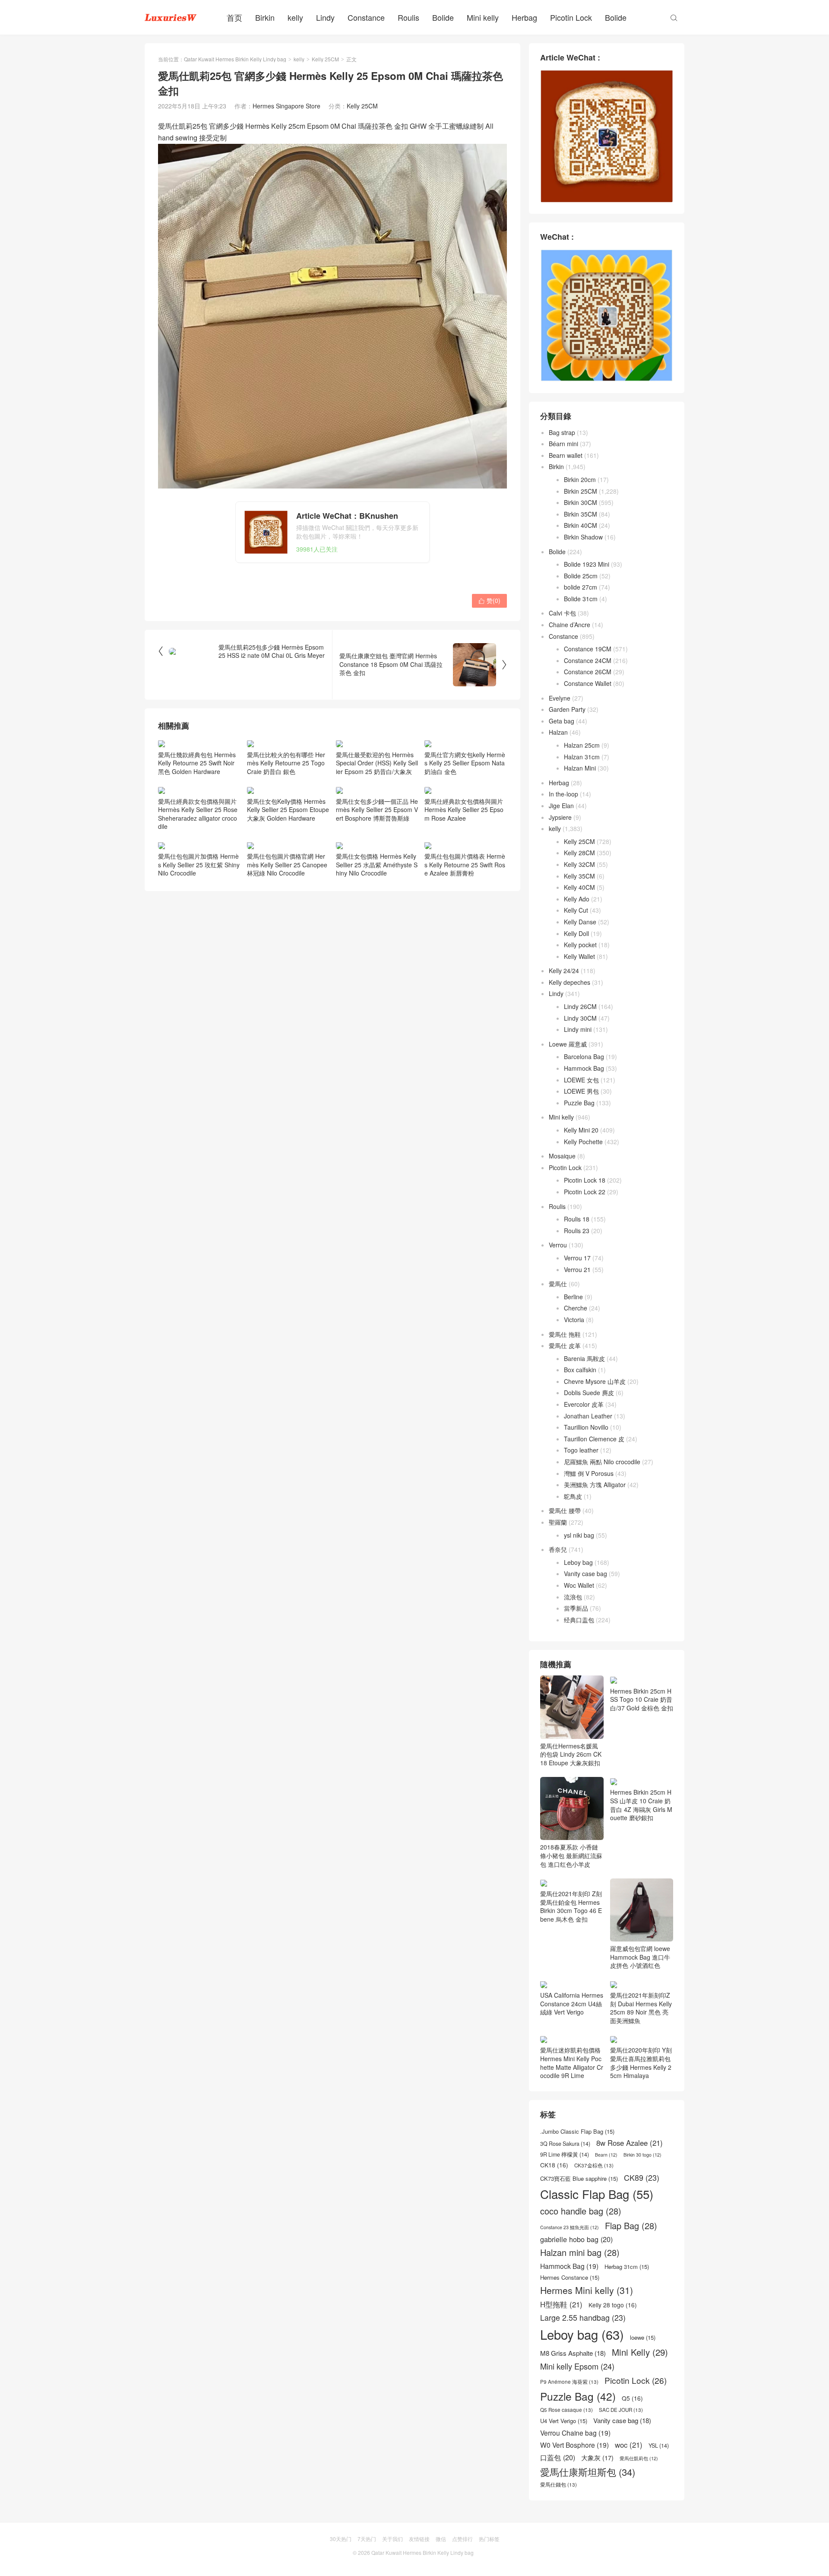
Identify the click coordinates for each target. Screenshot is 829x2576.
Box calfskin (580, 1370)
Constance (366, 17)
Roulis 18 (577, 1219)
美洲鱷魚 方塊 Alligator (595, 1485)
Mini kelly (483, 17)
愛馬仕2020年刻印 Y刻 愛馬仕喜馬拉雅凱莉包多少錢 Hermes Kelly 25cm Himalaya (641, 2063)
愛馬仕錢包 (558, 2484)
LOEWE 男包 (581, 1091)
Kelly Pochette (583, 1142)
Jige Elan (561, 806)
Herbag (524, 17)
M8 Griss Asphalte (573, 2353)
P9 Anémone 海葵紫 (569, 2382)
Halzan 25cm (582, 745)
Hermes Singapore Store (286, 106)
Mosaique (562, 1156)
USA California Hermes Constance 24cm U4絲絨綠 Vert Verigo (572, 2003)
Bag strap (562, 432)
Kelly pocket (580, 945)
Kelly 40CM (579, 887)
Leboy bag (578, 1562)
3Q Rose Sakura (565, 2144)
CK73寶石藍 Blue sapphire (579, 2179)
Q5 (632, 2398)
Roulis (408, 17)
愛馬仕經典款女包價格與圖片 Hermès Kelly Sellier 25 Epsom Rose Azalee (464, 810)
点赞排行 (462, 2539)
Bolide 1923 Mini (587, 564)
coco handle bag (581, 2211)
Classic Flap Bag (597, 2194)
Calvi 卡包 (562, 613)
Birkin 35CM (581, 514)
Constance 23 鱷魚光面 (570, 2227)
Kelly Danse (580, 922)
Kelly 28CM (579, 853)
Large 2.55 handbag (583, 2317)
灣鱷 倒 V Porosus (589, 1473)
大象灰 (597, 2458)
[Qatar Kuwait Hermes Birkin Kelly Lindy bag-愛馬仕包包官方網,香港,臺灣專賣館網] (171, 17)
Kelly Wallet (579, 956)
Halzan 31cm (582, 757)
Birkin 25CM (581, 491)
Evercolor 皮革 (584, 1404)
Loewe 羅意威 (568, 1044)
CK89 (642, 2178)
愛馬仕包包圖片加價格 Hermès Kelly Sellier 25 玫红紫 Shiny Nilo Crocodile (199, 864)
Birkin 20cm (580, 479)
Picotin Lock (571, 17)
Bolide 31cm (581, 599)
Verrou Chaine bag (575, 2433)
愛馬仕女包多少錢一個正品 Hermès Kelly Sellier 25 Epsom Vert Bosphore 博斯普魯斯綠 (377, 810)
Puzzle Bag (579, 1103)
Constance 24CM (588, 660)
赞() (489, 600)
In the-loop (563, 794)
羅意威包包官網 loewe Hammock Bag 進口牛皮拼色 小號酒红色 (640, 1957)
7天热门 (367, 2539)
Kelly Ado (577, 899)
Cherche (576, 1308)
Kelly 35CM (579, 876)
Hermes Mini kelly (587, 2290)
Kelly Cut (576, 910)
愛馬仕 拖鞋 (565, 1334)
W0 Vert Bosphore (574, 2445)
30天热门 (341, 2539)
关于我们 (392, 2539)
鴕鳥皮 (573, 1496)
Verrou (558, 1245)
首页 (234, 17)
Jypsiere (560, 817)
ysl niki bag (579, 1535)
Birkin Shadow (583, 537)
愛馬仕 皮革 (565, 1345)
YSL (659, 2446)
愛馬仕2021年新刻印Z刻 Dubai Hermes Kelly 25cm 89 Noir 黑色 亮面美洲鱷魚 (641, 2008)
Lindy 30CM (580, 1018)
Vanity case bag (585, 1574)
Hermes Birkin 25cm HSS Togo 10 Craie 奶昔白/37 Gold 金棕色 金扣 (642, 1699)
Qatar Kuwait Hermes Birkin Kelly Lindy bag (235, 59)
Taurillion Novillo (586, 1427)
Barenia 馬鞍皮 (584, 1358)
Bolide (443, 17)
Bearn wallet (566, 455)
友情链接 (419, 2539)
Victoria (574, 1320)
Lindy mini (578, 1029)
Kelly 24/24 (564, 971)
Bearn (606, 2155)
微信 (441, 2539)
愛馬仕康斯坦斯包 (588, 2472)
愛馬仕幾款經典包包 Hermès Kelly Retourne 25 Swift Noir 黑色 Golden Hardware (197, 763)
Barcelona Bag (584, 1056)
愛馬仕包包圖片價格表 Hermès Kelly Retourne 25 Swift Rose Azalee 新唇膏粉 (465, 864)
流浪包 (573, 1597)
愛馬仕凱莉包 (639, 2459)
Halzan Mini (580, 768)
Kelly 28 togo (613, 2305)
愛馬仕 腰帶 (565, 1510)
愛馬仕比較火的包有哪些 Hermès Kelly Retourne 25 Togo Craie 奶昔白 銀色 (286, 763)
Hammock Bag (584, 1068)
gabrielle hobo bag (576, 2239)
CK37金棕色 (594, 2165)
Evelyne (560, 698)
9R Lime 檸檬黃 (565, 2155)
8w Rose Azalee (630, 2143)
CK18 (554, 2165)
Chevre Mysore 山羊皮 (595, 1381)
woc (629, 2445)
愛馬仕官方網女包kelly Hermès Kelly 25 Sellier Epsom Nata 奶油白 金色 (465, 763)
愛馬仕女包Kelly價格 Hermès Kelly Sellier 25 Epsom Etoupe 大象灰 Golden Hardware (288, 810)
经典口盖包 (579, 1620)
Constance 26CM (588, 672)
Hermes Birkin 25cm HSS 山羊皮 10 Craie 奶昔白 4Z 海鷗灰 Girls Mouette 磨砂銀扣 (641, 1805)
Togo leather (581, 1450)
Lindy (325, 17)
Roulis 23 (577, 1231)
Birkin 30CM (581, 502)
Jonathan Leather (588, 1416)
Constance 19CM (588, 649)
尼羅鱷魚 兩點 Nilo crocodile (602, 1462)
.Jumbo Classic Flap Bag (577, 2132)
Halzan (558, 732)
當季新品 (576, 1608)
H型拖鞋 (561, 2305)
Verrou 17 (577, 1258)
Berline (573, 1297)
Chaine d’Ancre (570, 625)
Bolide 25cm (581, 576)
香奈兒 (558, 1549)
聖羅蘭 (558, 1522)
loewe (643, 2338)
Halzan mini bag (580, 2252)
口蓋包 (558, 2457)
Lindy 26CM (580, 1006)
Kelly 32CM (579, 864)
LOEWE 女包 (581, 1080)
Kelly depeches (570, 982)
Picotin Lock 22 (585, 1192)
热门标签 (489, 2539)
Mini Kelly (640, 2352)
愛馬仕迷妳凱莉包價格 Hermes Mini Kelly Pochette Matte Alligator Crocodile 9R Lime (572, 2063)
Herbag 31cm (627, 2267)
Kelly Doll (576, 933)
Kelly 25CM (325, 59)
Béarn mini (563, 444)
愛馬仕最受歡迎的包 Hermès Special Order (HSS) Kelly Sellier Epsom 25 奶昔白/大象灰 (377, 763)
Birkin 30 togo (642, 2155)
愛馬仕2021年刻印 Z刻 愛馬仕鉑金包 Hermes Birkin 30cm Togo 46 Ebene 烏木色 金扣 (571, 1906)
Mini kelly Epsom (577, 2366)
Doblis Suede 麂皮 (589, 1393)
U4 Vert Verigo (564, 2421)
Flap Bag (631, 2226)
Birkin (265, 17)
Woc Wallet (579, 1585)
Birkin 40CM (581, 525)
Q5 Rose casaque (566, 2410)
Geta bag (562, 721)
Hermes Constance (570, 2278)
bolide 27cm (581, 587)
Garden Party (567, 709)
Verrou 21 (577, 1269)
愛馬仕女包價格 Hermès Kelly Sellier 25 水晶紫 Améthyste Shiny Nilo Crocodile (377, 864)
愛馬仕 (558, 1284)
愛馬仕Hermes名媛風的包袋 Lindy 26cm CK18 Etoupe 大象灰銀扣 (571, 1754)
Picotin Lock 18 (585, 1180)
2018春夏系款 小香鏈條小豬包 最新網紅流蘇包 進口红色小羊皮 (571, 1855)
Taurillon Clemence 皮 (594, 1439)
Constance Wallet (588, 683)
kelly (295, 17)
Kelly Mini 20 (581, 1130)
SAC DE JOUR (621, 2410)
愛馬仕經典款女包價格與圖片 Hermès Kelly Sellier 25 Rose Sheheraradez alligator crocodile (198, 814)
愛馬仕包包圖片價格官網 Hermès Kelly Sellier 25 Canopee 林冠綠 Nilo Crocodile (287, 864)
